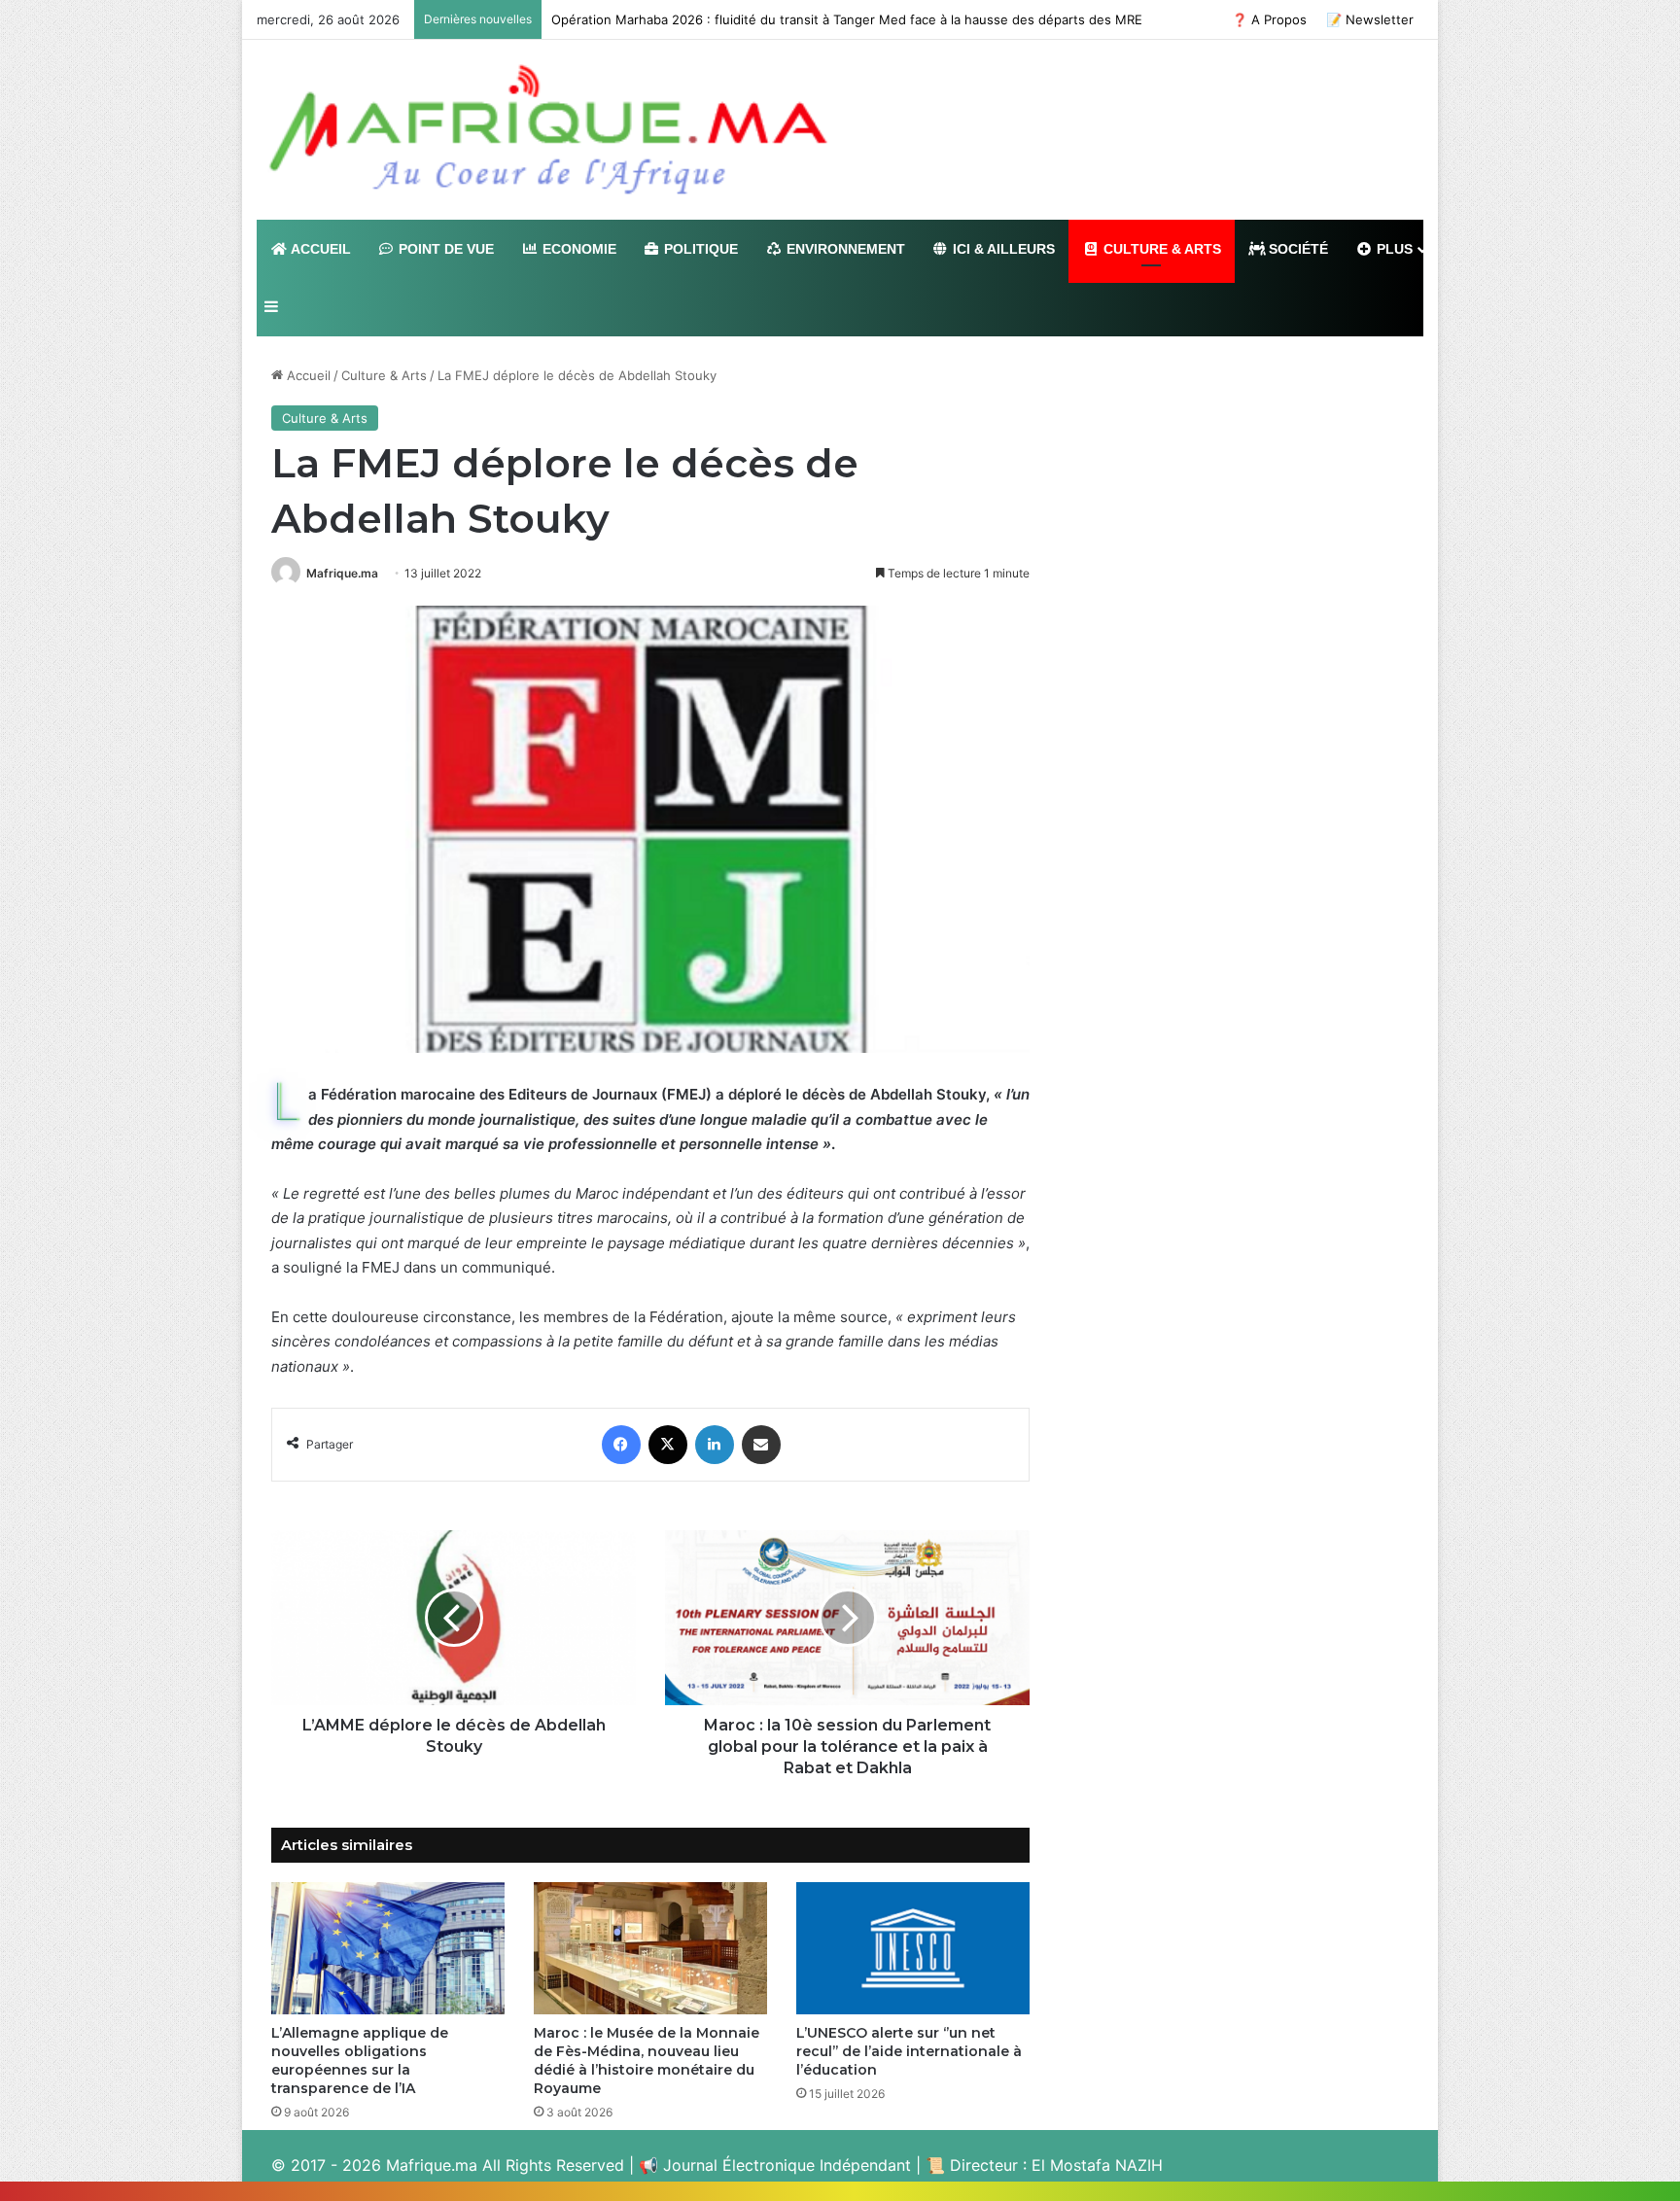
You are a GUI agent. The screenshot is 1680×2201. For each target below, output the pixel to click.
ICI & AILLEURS (1002, 249)
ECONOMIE (577, 249)
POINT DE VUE (444, 249)
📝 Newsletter (1370, 19)
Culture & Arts (384, 375)
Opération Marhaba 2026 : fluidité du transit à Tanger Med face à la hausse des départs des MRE (847, 19)
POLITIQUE (699, 249)
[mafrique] (548, 130)
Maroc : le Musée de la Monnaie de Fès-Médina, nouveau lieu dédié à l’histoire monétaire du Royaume (647, 2061)
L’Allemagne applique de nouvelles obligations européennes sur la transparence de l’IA (360, 2061)
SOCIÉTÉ (1296, 249)
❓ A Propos (1269, 19)
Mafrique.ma (342, 573)
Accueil (307, 375)
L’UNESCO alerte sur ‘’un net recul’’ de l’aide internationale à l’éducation (909, 2051)
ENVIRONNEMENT (844, 249)
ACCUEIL (319, 249)
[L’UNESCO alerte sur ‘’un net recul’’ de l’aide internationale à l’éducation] (913, 1948)
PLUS (1393, 249)
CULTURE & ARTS (1160, 249)
